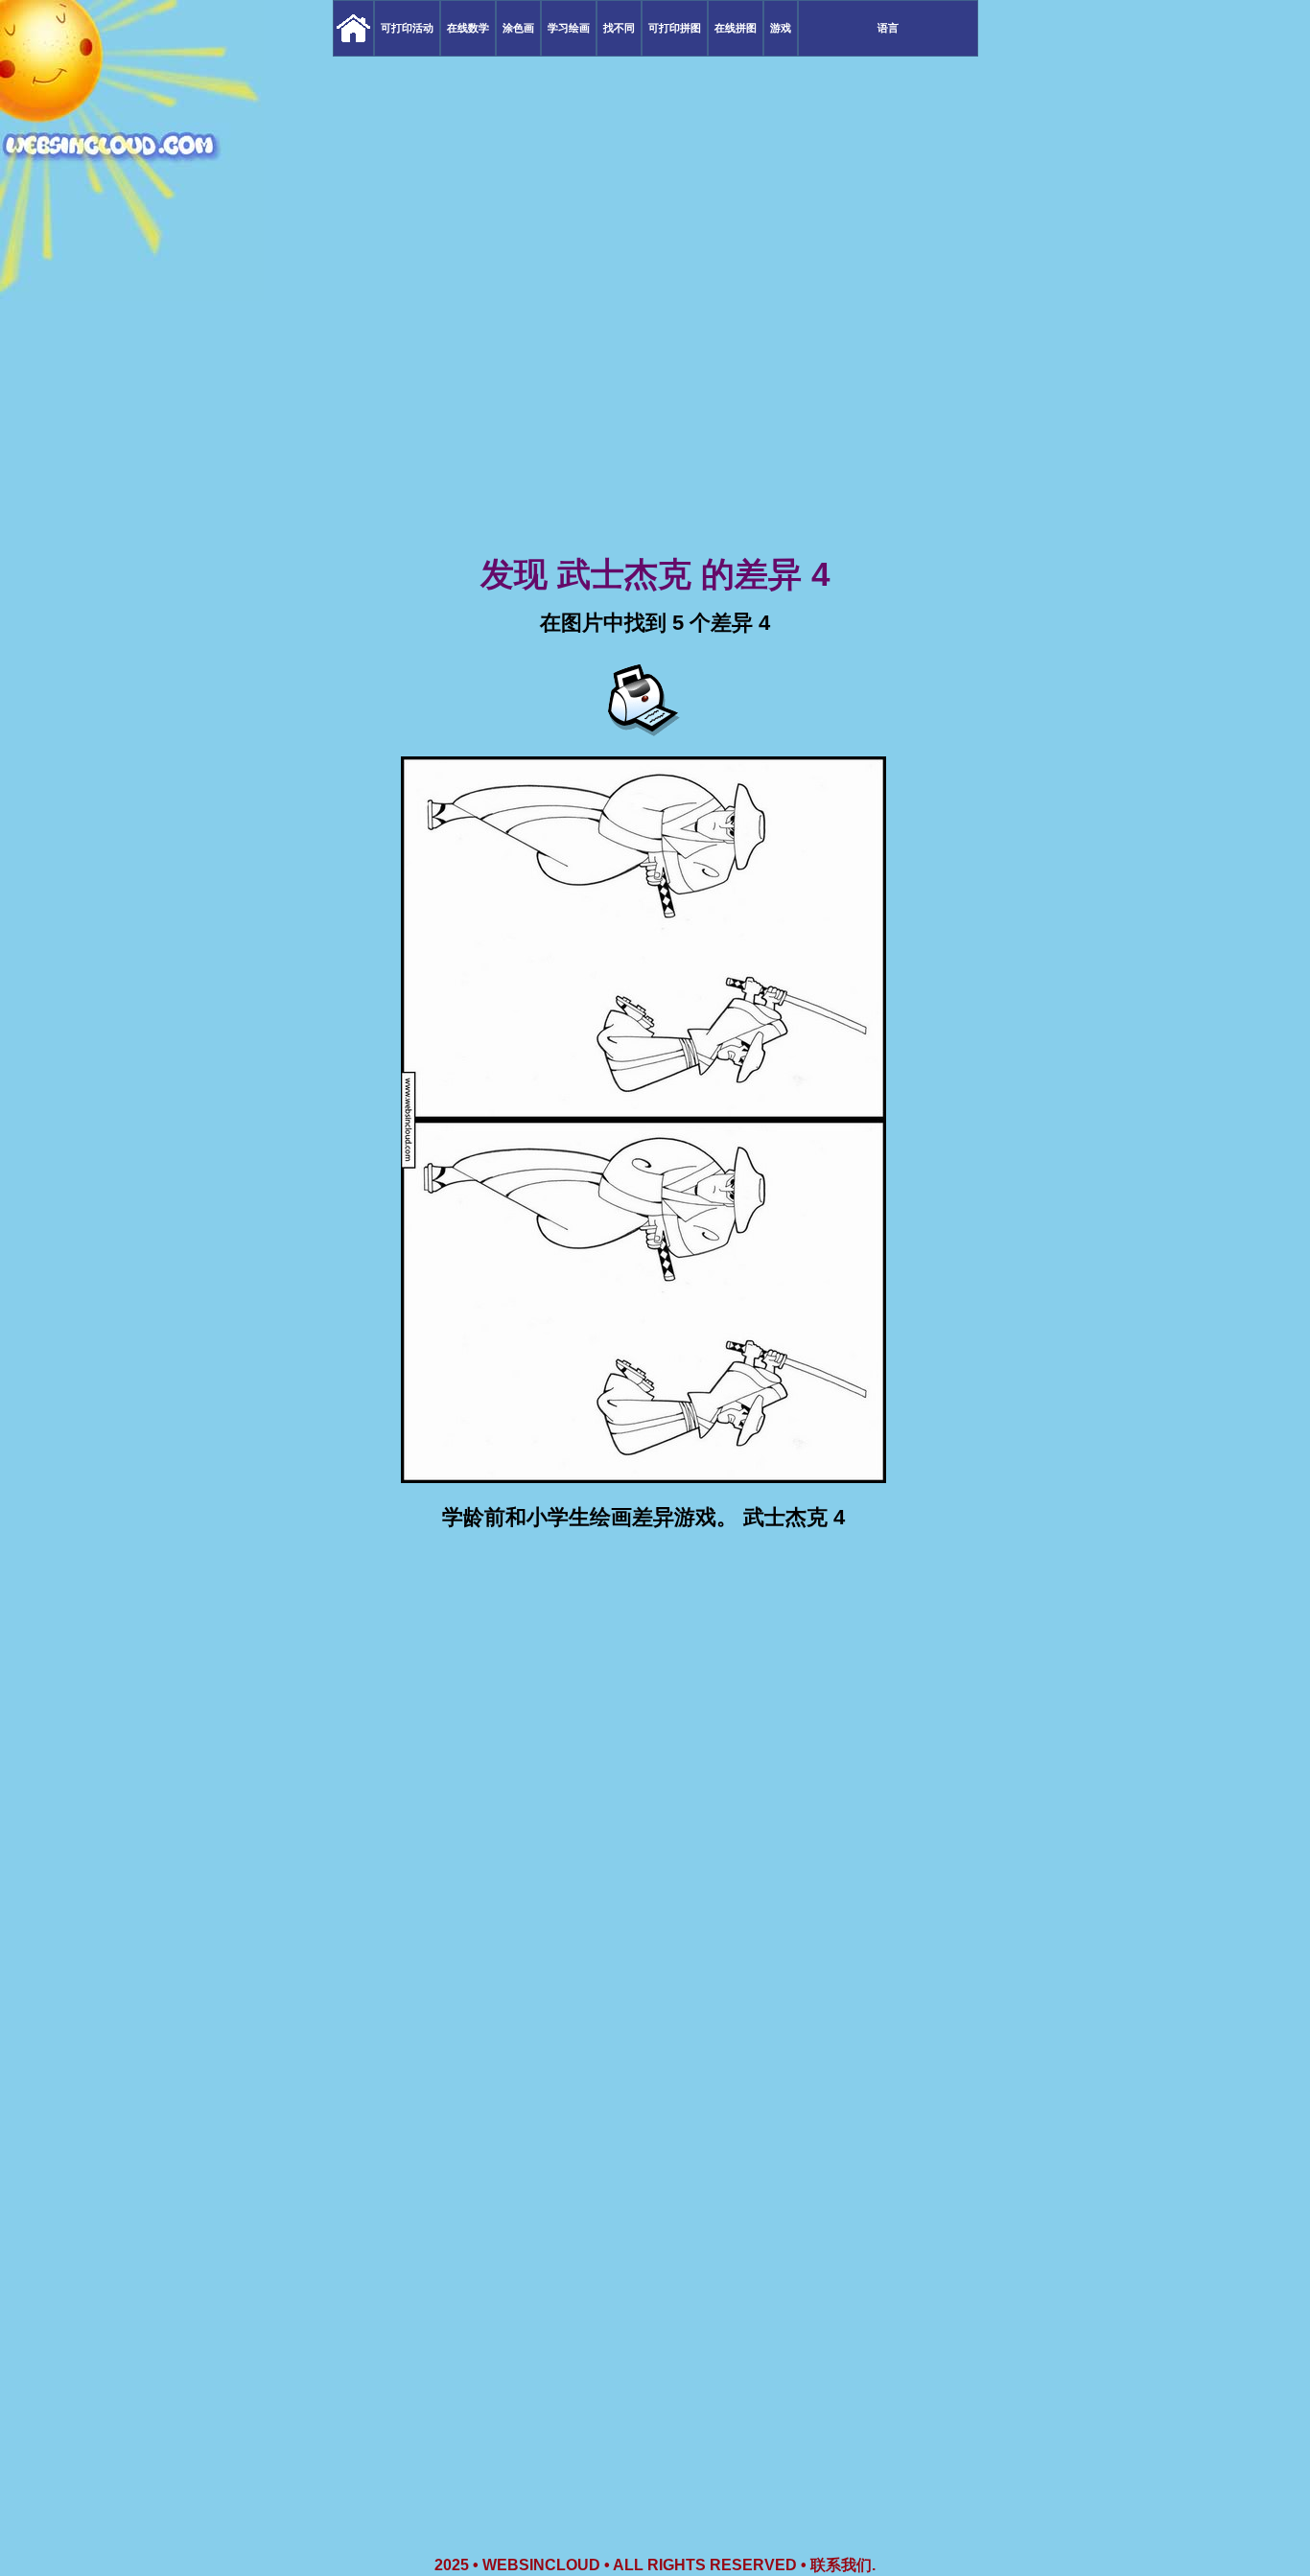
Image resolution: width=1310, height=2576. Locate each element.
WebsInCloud (541, 2565)
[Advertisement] (655, 403)
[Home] (353, 28)
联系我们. (843, 2565)
